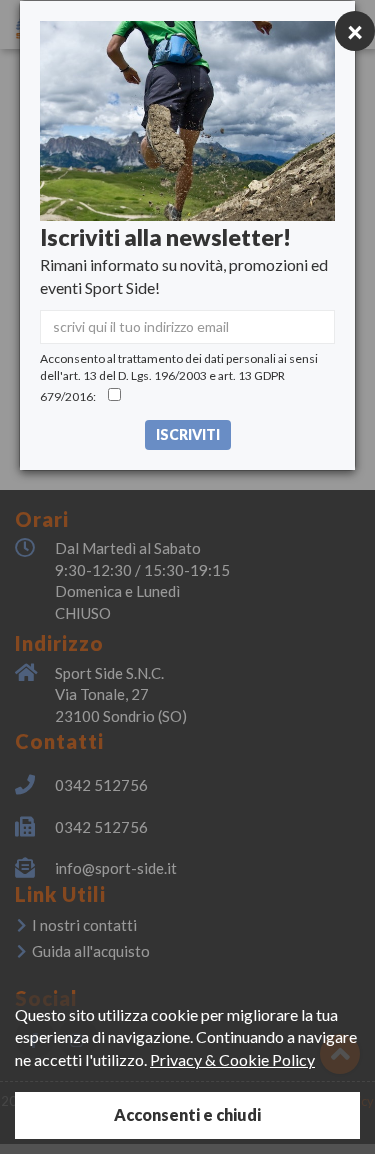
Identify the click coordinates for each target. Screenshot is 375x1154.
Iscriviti (188, 434)
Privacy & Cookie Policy (232, 1059)
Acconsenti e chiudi (187, 1114)
